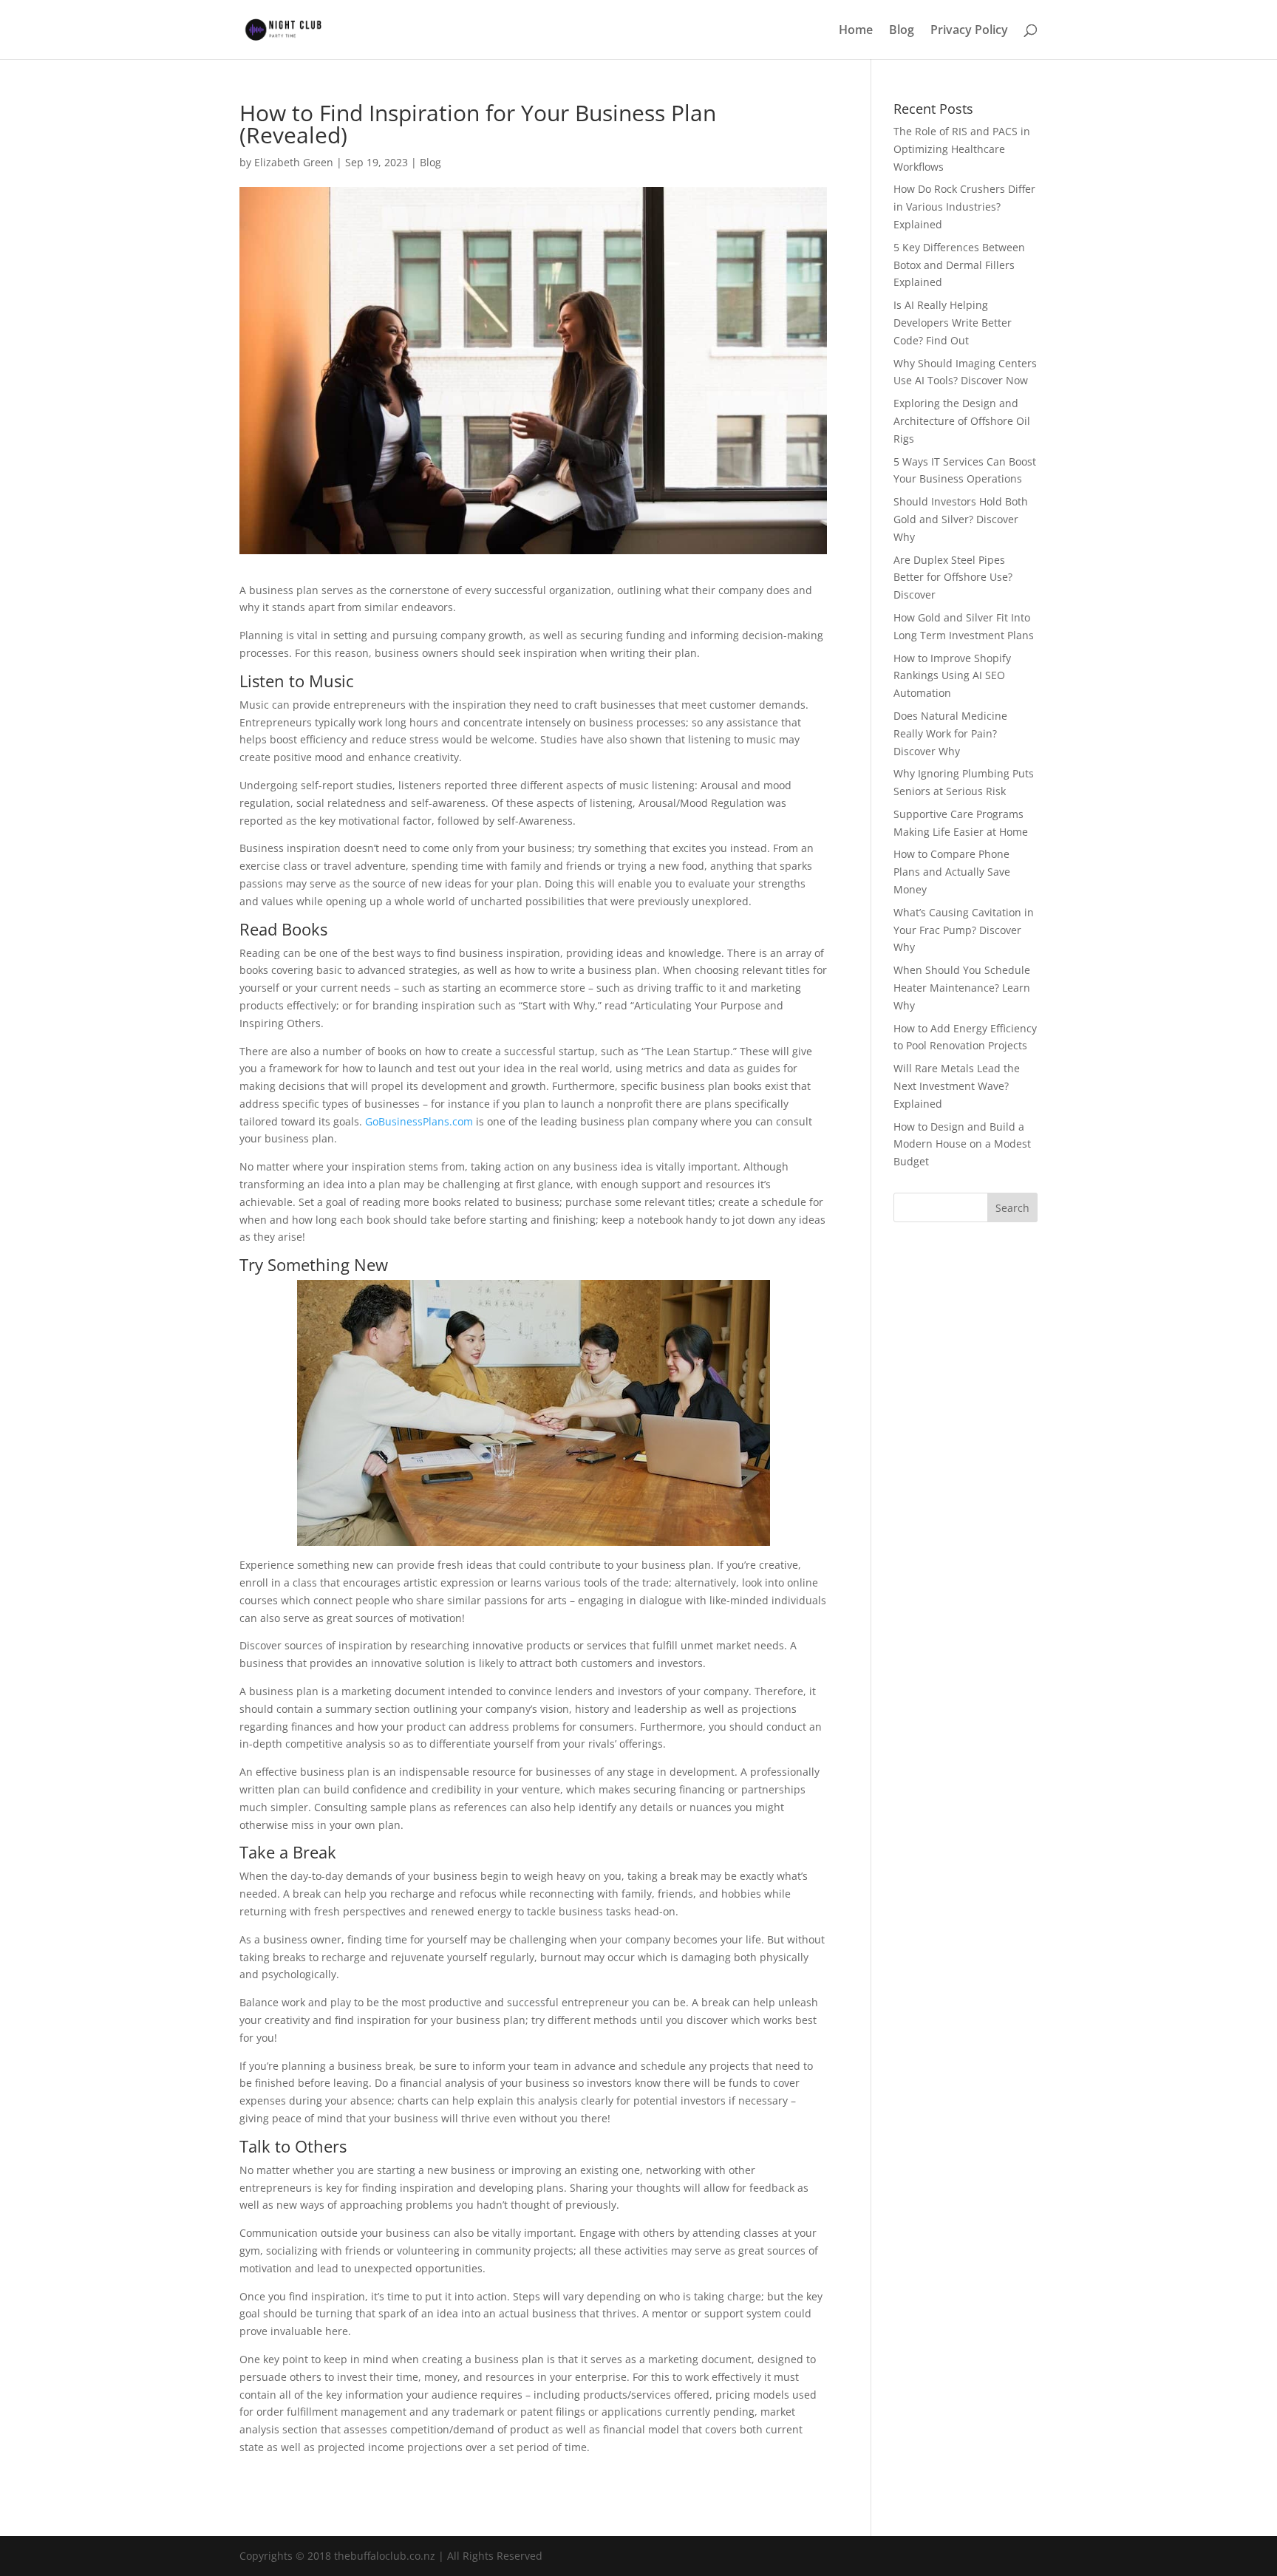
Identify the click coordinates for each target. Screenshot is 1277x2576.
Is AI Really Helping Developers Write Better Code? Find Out (953, 323)
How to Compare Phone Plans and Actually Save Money (952, 872)
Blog (902, 31)
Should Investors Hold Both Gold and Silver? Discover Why (961, 519)
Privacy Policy (969, 31)
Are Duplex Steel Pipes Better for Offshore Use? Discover (953, 577)
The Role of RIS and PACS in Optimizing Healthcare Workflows (962, 149)
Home (856, 31)
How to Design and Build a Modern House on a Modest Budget (962, 1144)
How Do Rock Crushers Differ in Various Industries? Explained (964, 207)
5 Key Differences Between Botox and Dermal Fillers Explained (959, 265)
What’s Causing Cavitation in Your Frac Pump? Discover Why (964, 930)
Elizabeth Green (294, 162)
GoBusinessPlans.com (419, 1121)
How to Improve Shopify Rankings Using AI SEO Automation (952, 676)
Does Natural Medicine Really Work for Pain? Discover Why (950, 733)
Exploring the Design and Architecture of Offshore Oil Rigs (962, 421)
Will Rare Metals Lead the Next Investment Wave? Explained (957, 1086)
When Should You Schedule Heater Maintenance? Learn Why (962, 988)
